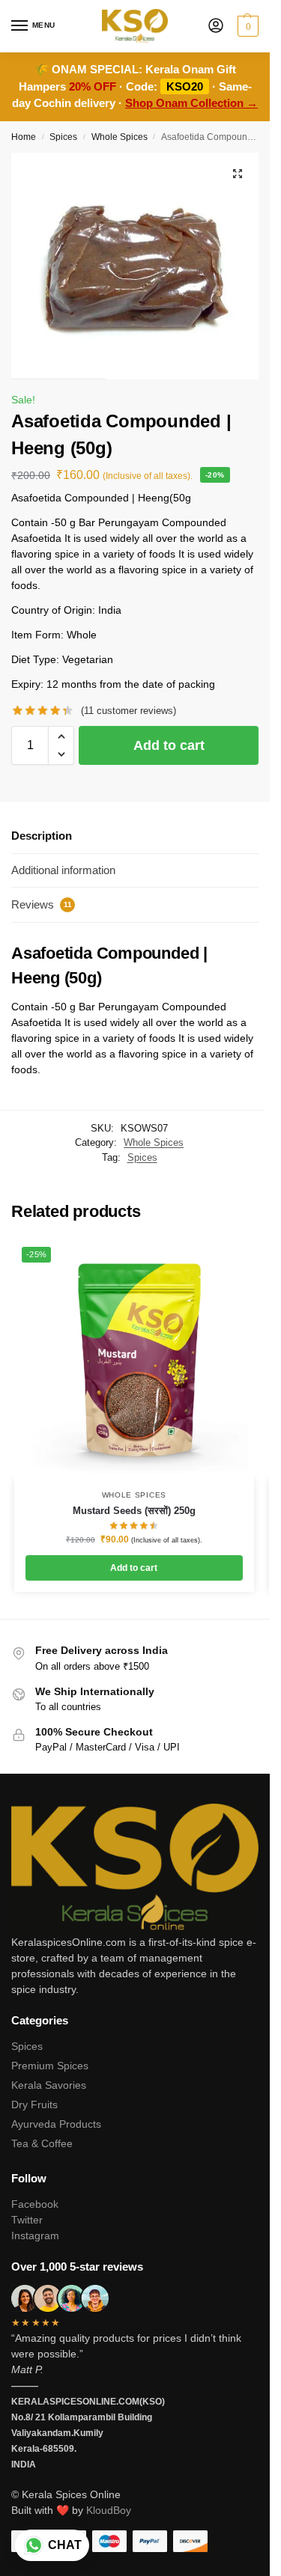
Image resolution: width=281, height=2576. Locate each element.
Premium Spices (50, 2066)
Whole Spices (120, 137)
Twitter (27, 2220)
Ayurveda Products (56, 2124)
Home (24, 137)
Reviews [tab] (42, 904)
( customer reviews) (129, 711)
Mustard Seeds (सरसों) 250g (134, 1511)
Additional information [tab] (63, 870)
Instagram (35, 2235)
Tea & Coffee (42, 2143)
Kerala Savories (49, 2085)
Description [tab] (42, 836)
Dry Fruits (34, 2105)
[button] (246, 26)
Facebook (35, 2204)
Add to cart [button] (134, 1568)
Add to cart (169, 745)
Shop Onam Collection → (191, 103)
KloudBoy (109, 2510)
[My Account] (216, 27)
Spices (63, 137)
